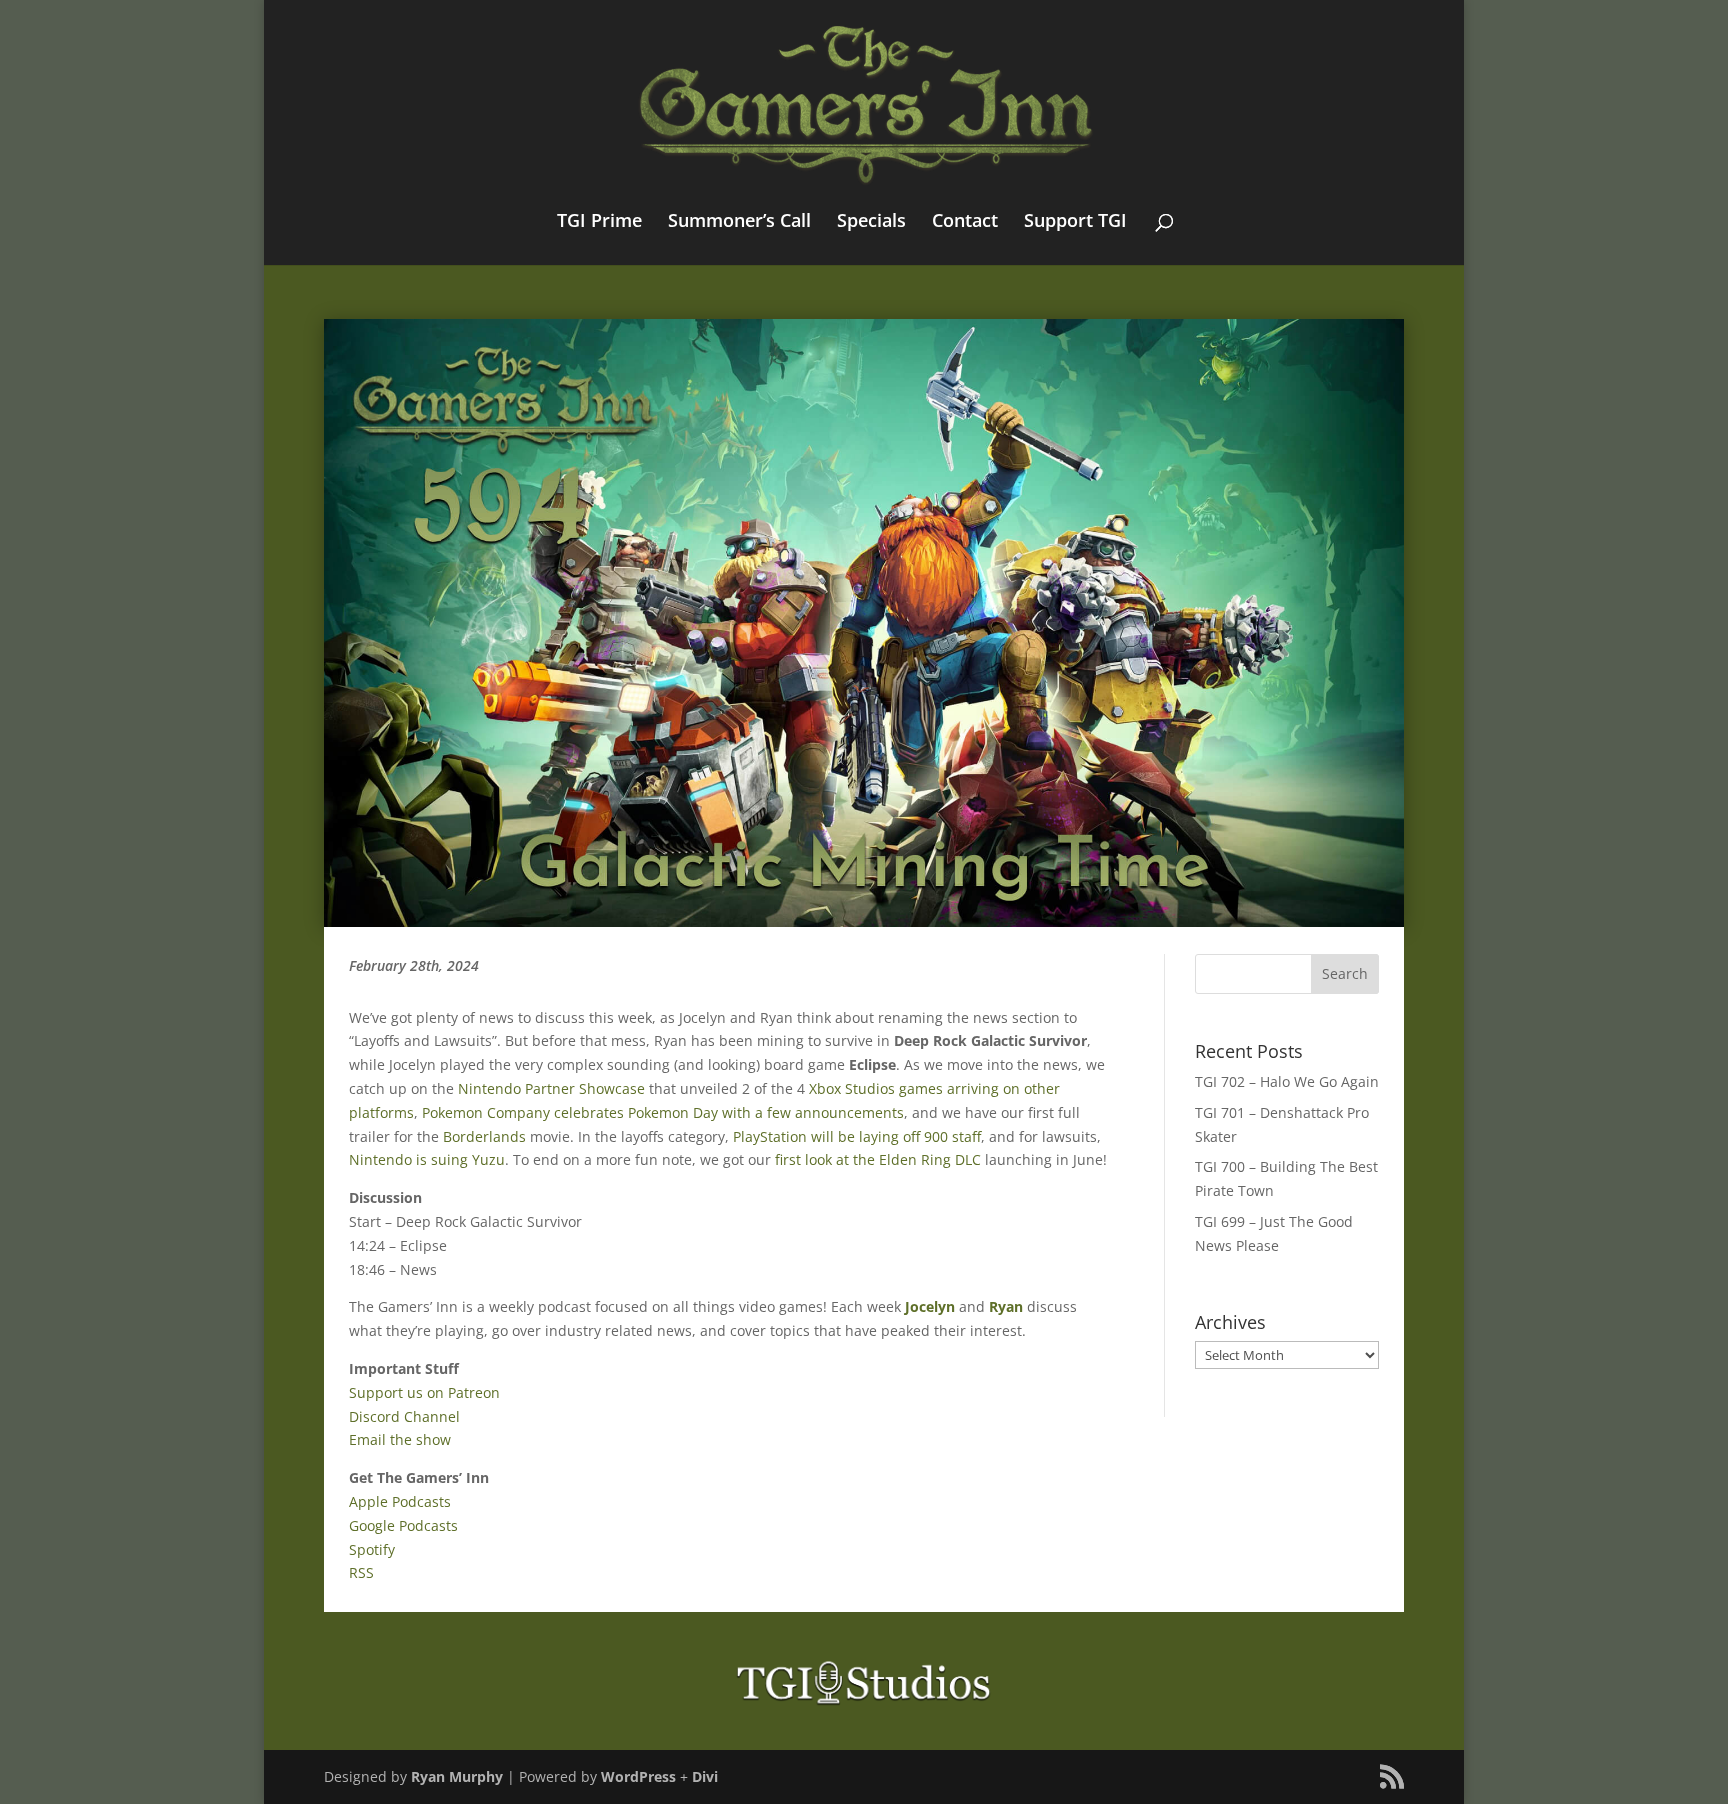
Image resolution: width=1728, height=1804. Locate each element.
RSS (361, 1572)
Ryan (1006, 1306)
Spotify (372, 1549)
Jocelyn (930, 1306)
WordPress (638, 1776)
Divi (705, 1776)
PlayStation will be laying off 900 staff (857, 1136)
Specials (871, 222)
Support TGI (1075, 222)
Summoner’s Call (739, 222)
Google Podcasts (403, 1525)
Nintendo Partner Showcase (551, 1088)
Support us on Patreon (424, 1392)
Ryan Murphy (457, 1776)
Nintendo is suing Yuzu (427, 1159)
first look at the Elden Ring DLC (878, 1159)
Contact (965, 222)
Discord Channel (404, 1416)
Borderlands (484, 1136)
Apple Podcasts (400, 1501)
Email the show (400, 1439)
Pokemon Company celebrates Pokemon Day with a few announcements (663, 1112)
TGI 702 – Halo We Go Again (1287, 1081)
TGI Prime (599, 222)
